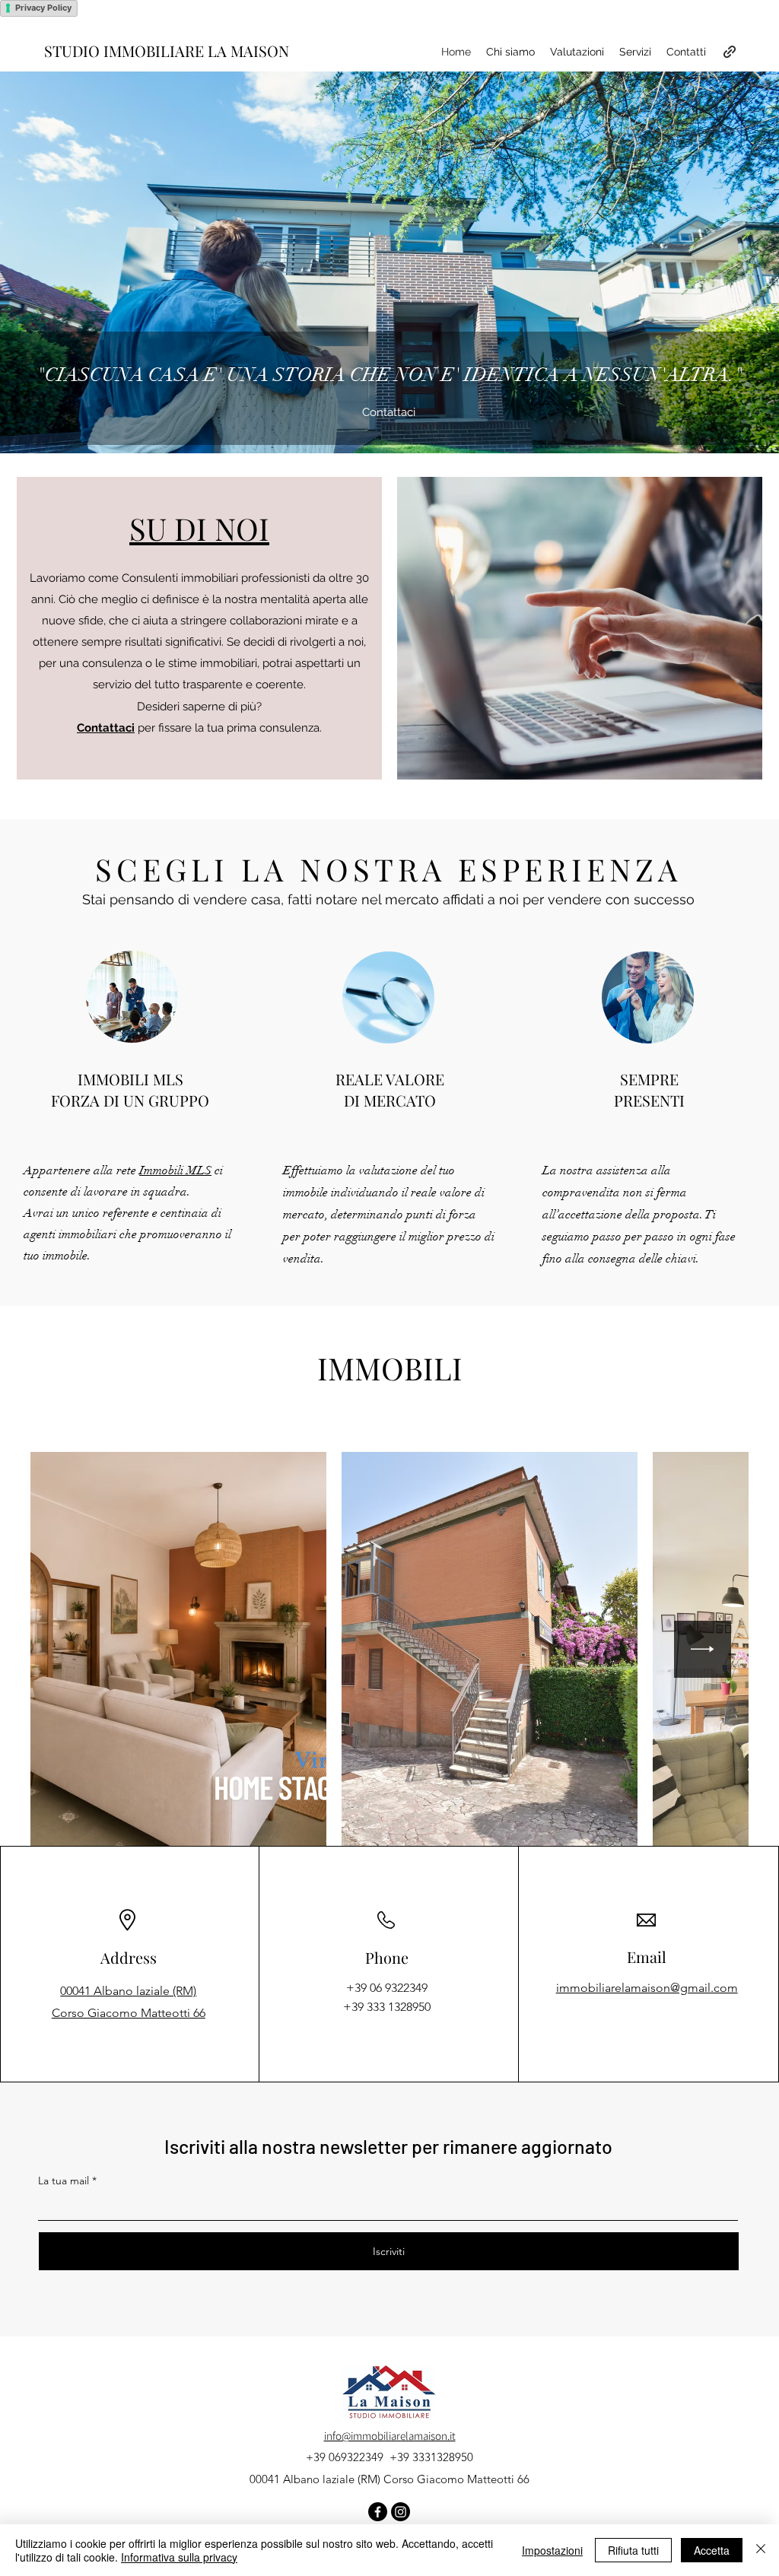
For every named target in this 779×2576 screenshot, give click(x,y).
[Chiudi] (761, 2550)
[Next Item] (703, 1649)
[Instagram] (401, 2512)
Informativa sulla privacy (179, 2557)
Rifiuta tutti (633, 2550)
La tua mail (64, 2181)
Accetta (712, 2550)
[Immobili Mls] (730, 52)
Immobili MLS (175, 1170)
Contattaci (106, 728)
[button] (199, 528)
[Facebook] (378, 2512)
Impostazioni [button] (552, 2550)
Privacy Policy (43, 8)
